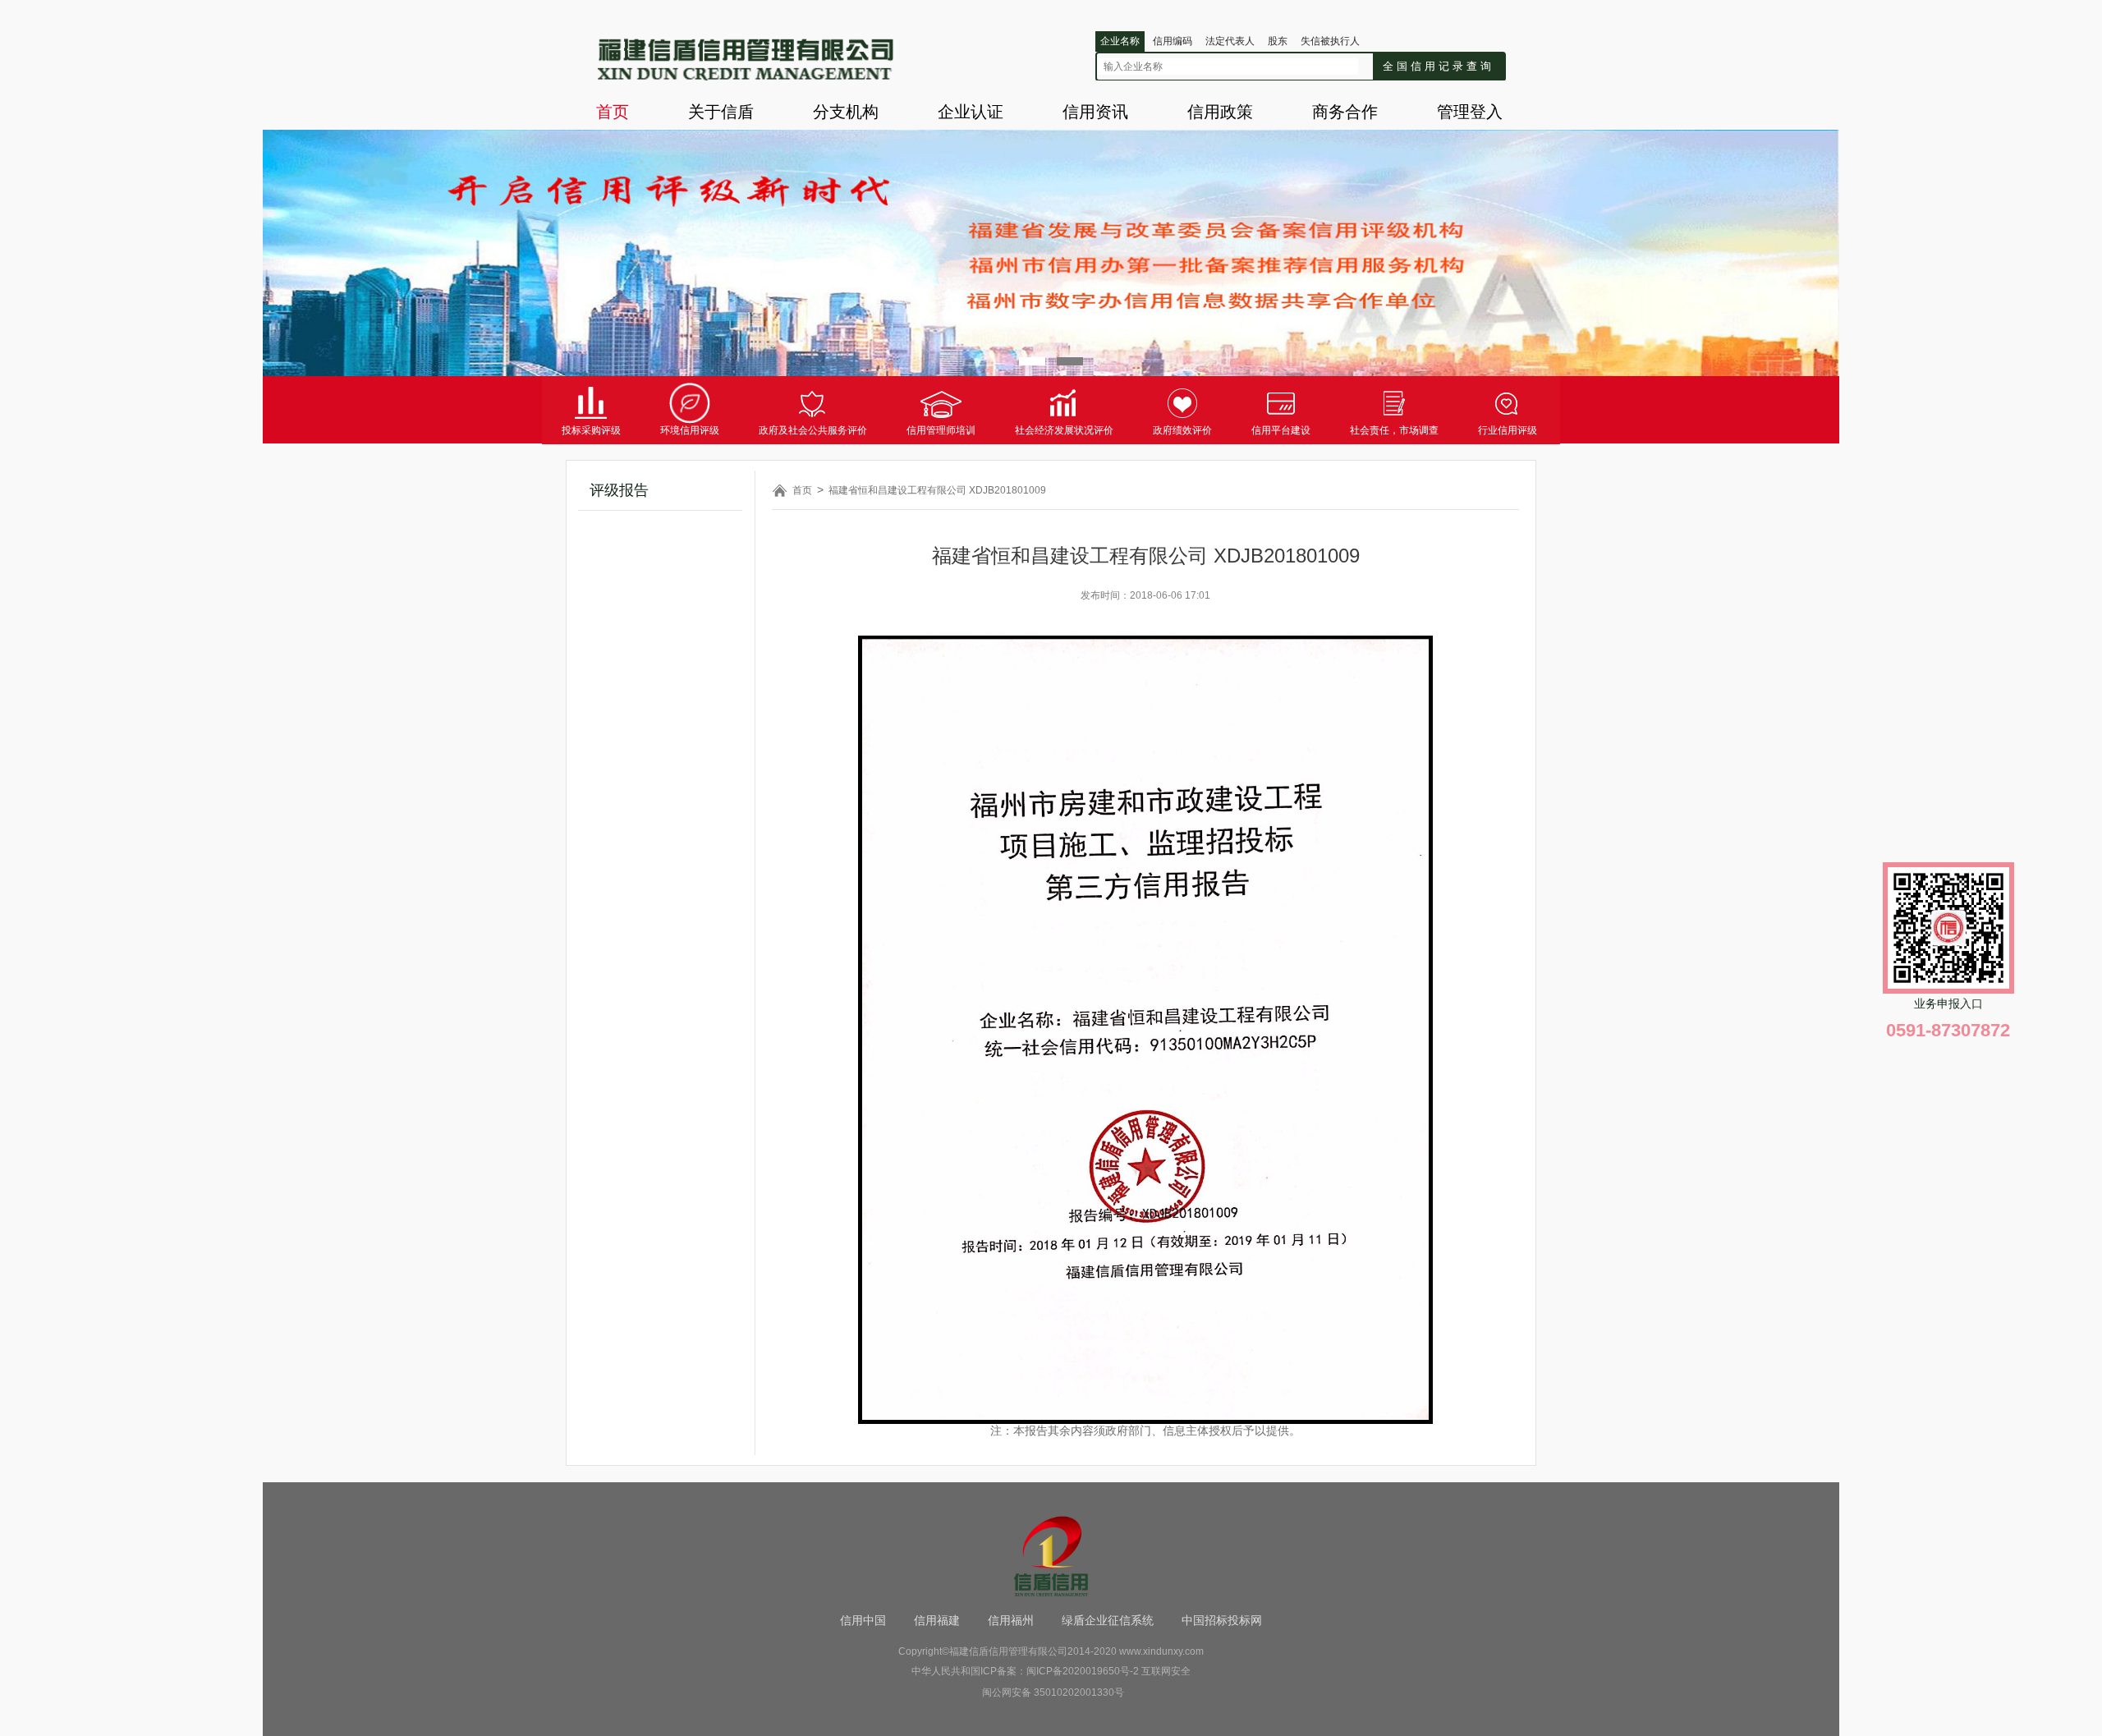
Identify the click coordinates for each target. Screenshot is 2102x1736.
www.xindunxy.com (1161, 1651)
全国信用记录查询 (1439, 66)
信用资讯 (1095, 112)
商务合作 (1345, 112)
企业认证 (971, 112)
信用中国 (863, 1620)
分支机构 (846, 112)
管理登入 (1470, 112)
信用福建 (937, 1620)
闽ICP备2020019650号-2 (1083, 1671)
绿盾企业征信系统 (1108, 1620)
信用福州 (1011, 1620)
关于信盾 (721, 112)
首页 (613, 112)
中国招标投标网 (1222, 1620)
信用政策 (1220, 112)
